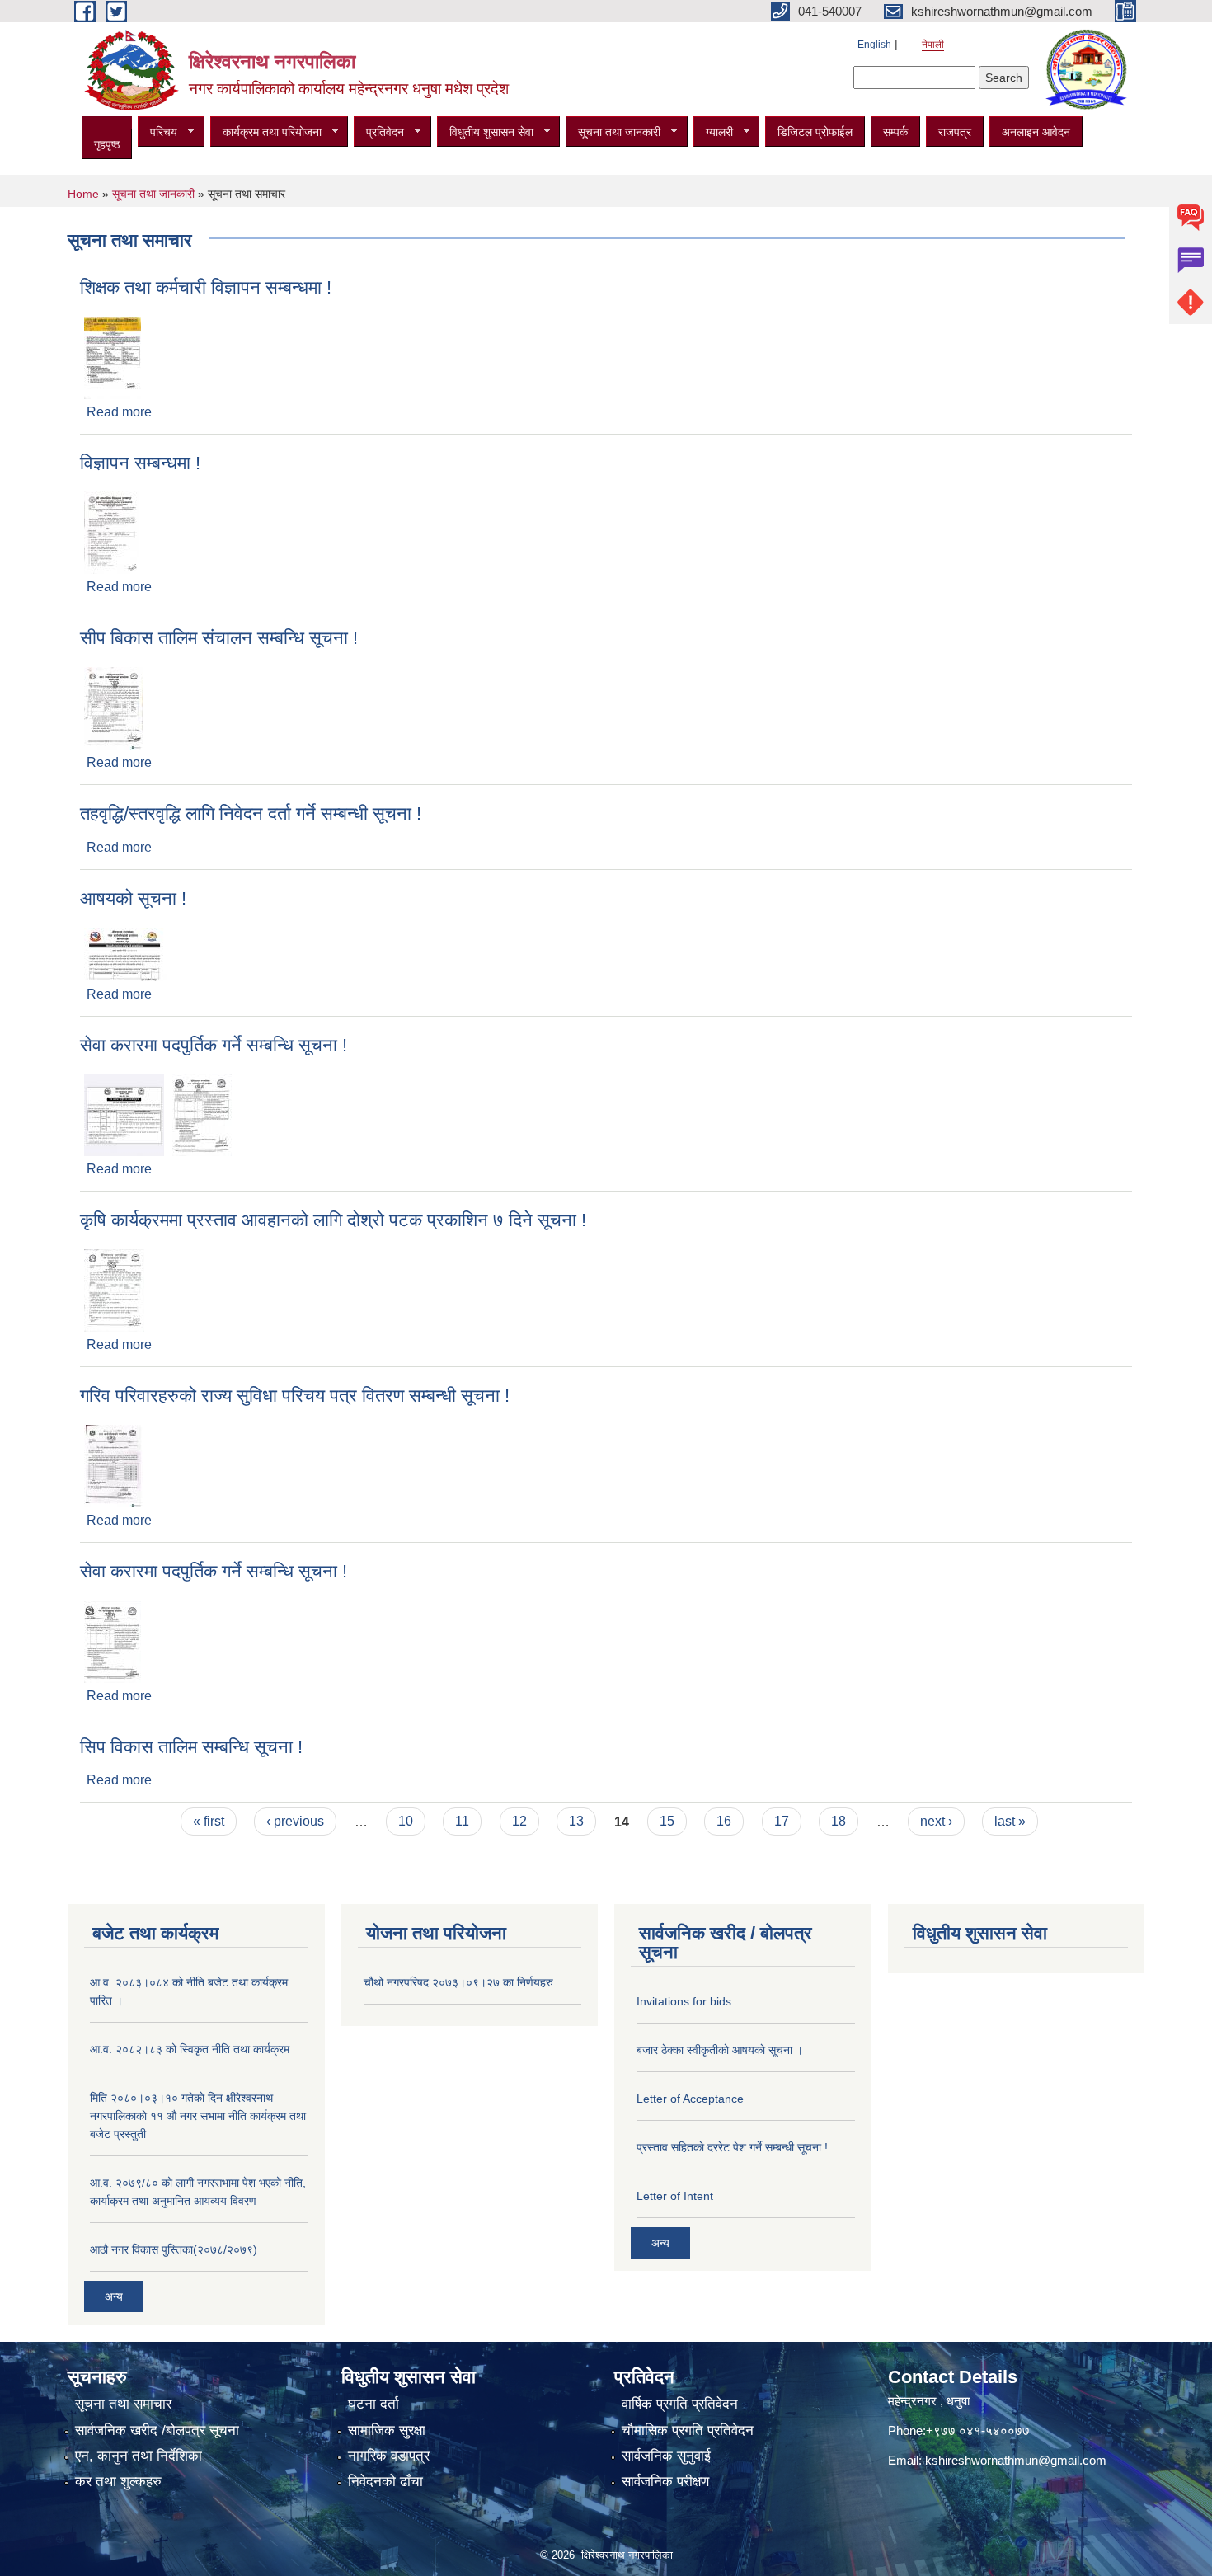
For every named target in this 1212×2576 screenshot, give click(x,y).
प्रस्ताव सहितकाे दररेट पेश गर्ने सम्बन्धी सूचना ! (732, 2147)
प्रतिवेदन (379, 132)
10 (406, 1821)
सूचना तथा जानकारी (613, 132)
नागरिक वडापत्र (389, 2456)
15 (667, 1821)
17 (782, 1821)
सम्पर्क (895, 132)
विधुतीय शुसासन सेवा (485, 132)
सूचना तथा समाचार (123, 2404)
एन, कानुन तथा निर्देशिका (139, 2456)
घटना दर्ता (373, 2404)
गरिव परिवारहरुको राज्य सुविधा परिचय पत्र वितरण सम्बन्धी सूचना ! (295, 1396)
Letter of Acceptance (690, 2099)
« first (209, 1821)
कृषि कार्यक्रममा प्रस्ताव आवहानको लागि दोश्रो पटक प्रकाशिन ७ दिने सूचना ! (333, 1220)
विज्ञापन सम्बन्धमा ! (140, 463)
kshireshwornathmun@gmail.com (1016, 2460)
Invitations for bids (684, 2001)
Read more (119, 412)
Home (83, 194)
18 (839, 1821)
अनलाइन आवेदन (1036, 132)
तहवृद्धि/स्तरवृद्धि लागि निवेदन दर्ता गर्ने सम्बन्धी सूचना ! (251, 813)
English (874, 45)
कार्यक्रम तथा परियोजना (266, 132)
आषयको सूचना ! (133, 898)
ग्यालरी (713, 132)
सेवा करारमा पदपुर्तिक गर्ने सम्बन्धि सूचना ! (214, 1045)
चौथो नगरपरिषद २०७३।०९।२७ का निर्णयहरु (458, 1982)
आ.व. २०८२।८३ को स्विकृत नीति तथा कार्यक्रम (190, 2049)
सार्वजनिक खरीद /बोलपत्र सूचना (157, 2430)
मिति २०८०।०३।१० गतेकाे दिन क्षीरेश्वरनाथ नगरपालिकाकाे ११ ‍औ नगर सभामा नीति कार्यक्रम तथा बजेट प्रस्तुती (198, 2116)
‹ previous (295, 1821)
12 (519, 1821)
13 (576, 1821)
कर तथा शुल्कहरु (118, 2482)
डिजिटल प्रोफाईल (815, 132)
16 (724, 1821)
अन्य (114, 2296)
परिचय (157, 132)
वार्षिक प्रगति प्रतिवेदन (680, 2404)
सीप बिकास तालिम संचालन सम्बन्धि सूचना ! (219, 638)
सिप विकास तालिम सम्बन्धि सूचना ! (191, 1747)
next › (936, 1821)
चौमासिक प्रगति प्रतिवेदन (688, 2430)
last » (1010, 1821)
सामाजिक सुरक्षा (387, 2430)
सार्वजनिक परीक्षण (665, 2482)
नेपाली (933, 45)
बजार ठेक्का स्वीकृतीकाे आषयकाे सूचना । (720, 2050)
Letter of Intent (675, 2196)
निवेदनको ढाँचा (385, 2482)
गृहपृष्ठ (107, 144)
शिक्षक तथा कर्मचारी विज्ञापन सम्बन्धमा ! (206, 287)
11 (462, 1821)
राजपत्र (955, 132)
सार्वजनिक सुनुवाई (666, 2456)
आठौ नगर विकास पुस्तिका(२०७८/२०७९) (174, 2249)
